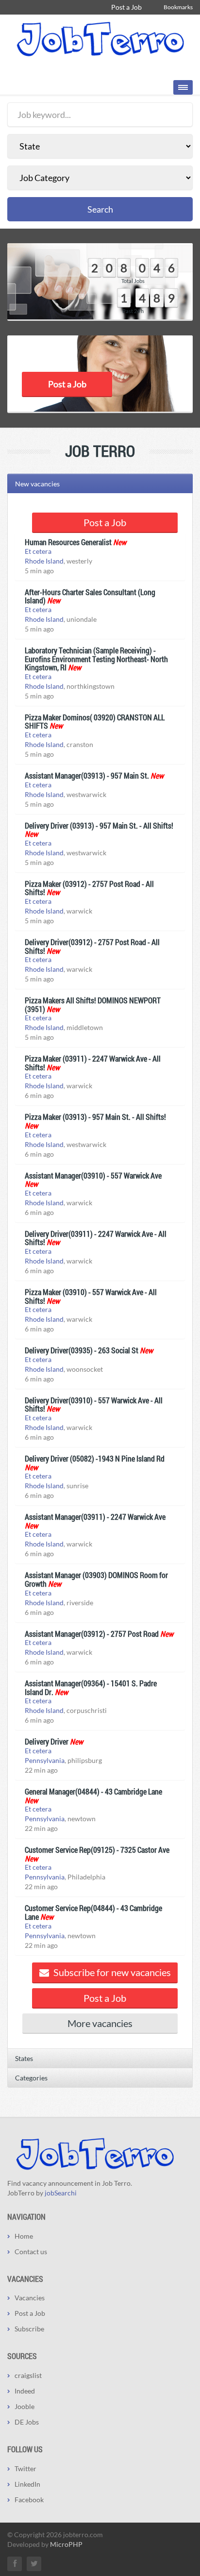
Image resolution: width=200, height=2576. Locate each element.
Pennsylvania (45, 1760)
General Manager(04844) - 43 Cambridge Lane (93, 1791)
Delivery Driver (47, 1741)
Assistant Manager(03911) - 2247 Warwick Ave (95, 1517)
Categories (31, 2078)
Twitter (25, 2468)
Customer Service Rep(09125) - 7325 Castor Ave (97, 1850)
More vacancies (100, 2023)
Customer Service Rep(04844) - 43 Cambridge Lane (93, 1912)
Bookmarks (178, 7)
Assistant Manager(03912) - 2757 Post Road (92, 1634)
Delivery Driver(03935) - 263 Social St (82, 1350)
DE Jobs (27, 2422)
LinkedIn (27, 2484)
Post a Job (126, 7)
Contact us (31, 2252)
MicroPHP (66, 2544)
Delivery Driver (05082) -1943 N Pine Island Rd (95, 1458)
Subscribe (29, 2329)
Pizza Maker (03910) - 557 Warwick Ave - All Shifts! (91, 1296)
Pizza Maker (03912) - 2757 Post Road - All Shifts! (89, 888)
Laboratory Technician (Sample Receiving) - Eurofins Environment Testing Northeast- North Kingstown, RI (96, 659)
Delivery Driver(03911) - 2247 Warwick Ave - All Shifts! (96, 1238)
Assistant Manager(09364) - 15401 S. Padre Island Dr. (91, 1687)
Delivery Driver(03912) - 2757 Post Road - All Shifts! (92, 946)
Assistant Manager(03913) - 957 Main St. (87, 775)
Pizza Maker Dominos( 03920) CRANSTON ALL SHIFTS (95, 722)
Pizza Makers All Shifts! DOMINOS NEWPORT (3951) (93, 1005)
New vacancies (37, 484)
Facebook (29, 2500)
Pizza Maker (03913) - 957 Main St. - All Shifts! (95, 1117)
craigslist (28, 2375)
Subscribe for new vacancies (111, 1972)
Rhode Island (44, 561)
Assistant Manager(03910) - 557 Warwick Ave (93, 1175)
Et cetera (38, 551)
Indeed (25, 2391)
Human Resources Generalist (68, 542)
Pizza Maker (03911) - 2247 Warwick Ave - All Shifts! (93, 1063)
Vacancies (30, 2298)
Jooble (25, 2406)
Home (24, 2236)
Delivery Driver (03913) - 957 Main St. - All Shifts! (99, 825)
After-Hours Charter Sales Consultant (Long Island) (90, 596)
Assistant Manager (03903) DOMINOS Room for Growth (96, 1579)
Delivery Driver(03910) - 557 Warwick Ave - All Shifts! (94, 1404)
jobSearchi (61, 2193)
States (24, 2058)
